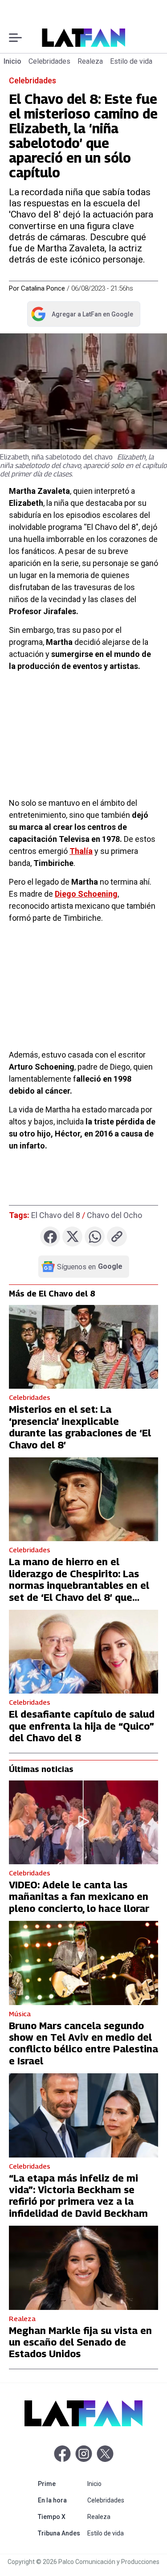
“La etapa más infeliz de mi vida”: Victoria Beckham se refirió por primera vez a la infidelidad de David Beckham (78, 2196)
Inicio (12, 61)
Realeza (90, 61)
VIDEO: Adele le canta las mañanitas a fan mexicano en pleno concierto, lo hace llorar (79, 1897)
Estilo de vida (131, 61)
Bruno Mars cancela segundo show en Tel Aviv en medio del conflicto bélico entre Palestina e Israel (83, 2043)
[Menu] (15, 38)
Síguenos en (90, 1267)
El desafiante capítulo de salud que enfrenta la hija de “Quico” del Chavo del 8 (82, 1726)
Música (20, 2014)
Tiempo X (61, 2517)
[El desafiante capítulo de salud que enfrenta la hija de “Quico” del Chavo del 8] (83, 1652)
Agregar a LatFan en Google (82, 316)
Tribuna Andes (61, 2533)
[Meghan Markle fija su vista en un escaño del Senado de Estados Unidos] (83, 2268)
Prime (61, 2484)
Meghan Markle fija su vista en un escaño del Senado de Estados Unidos (80, 2342)
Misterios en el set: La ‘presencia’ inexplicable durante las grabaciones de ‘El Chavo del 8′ (80, 1427)
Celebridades (49, 61)
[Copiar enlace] (117, 1237)
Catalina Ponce (43, 288)
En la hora (61, 2500)
